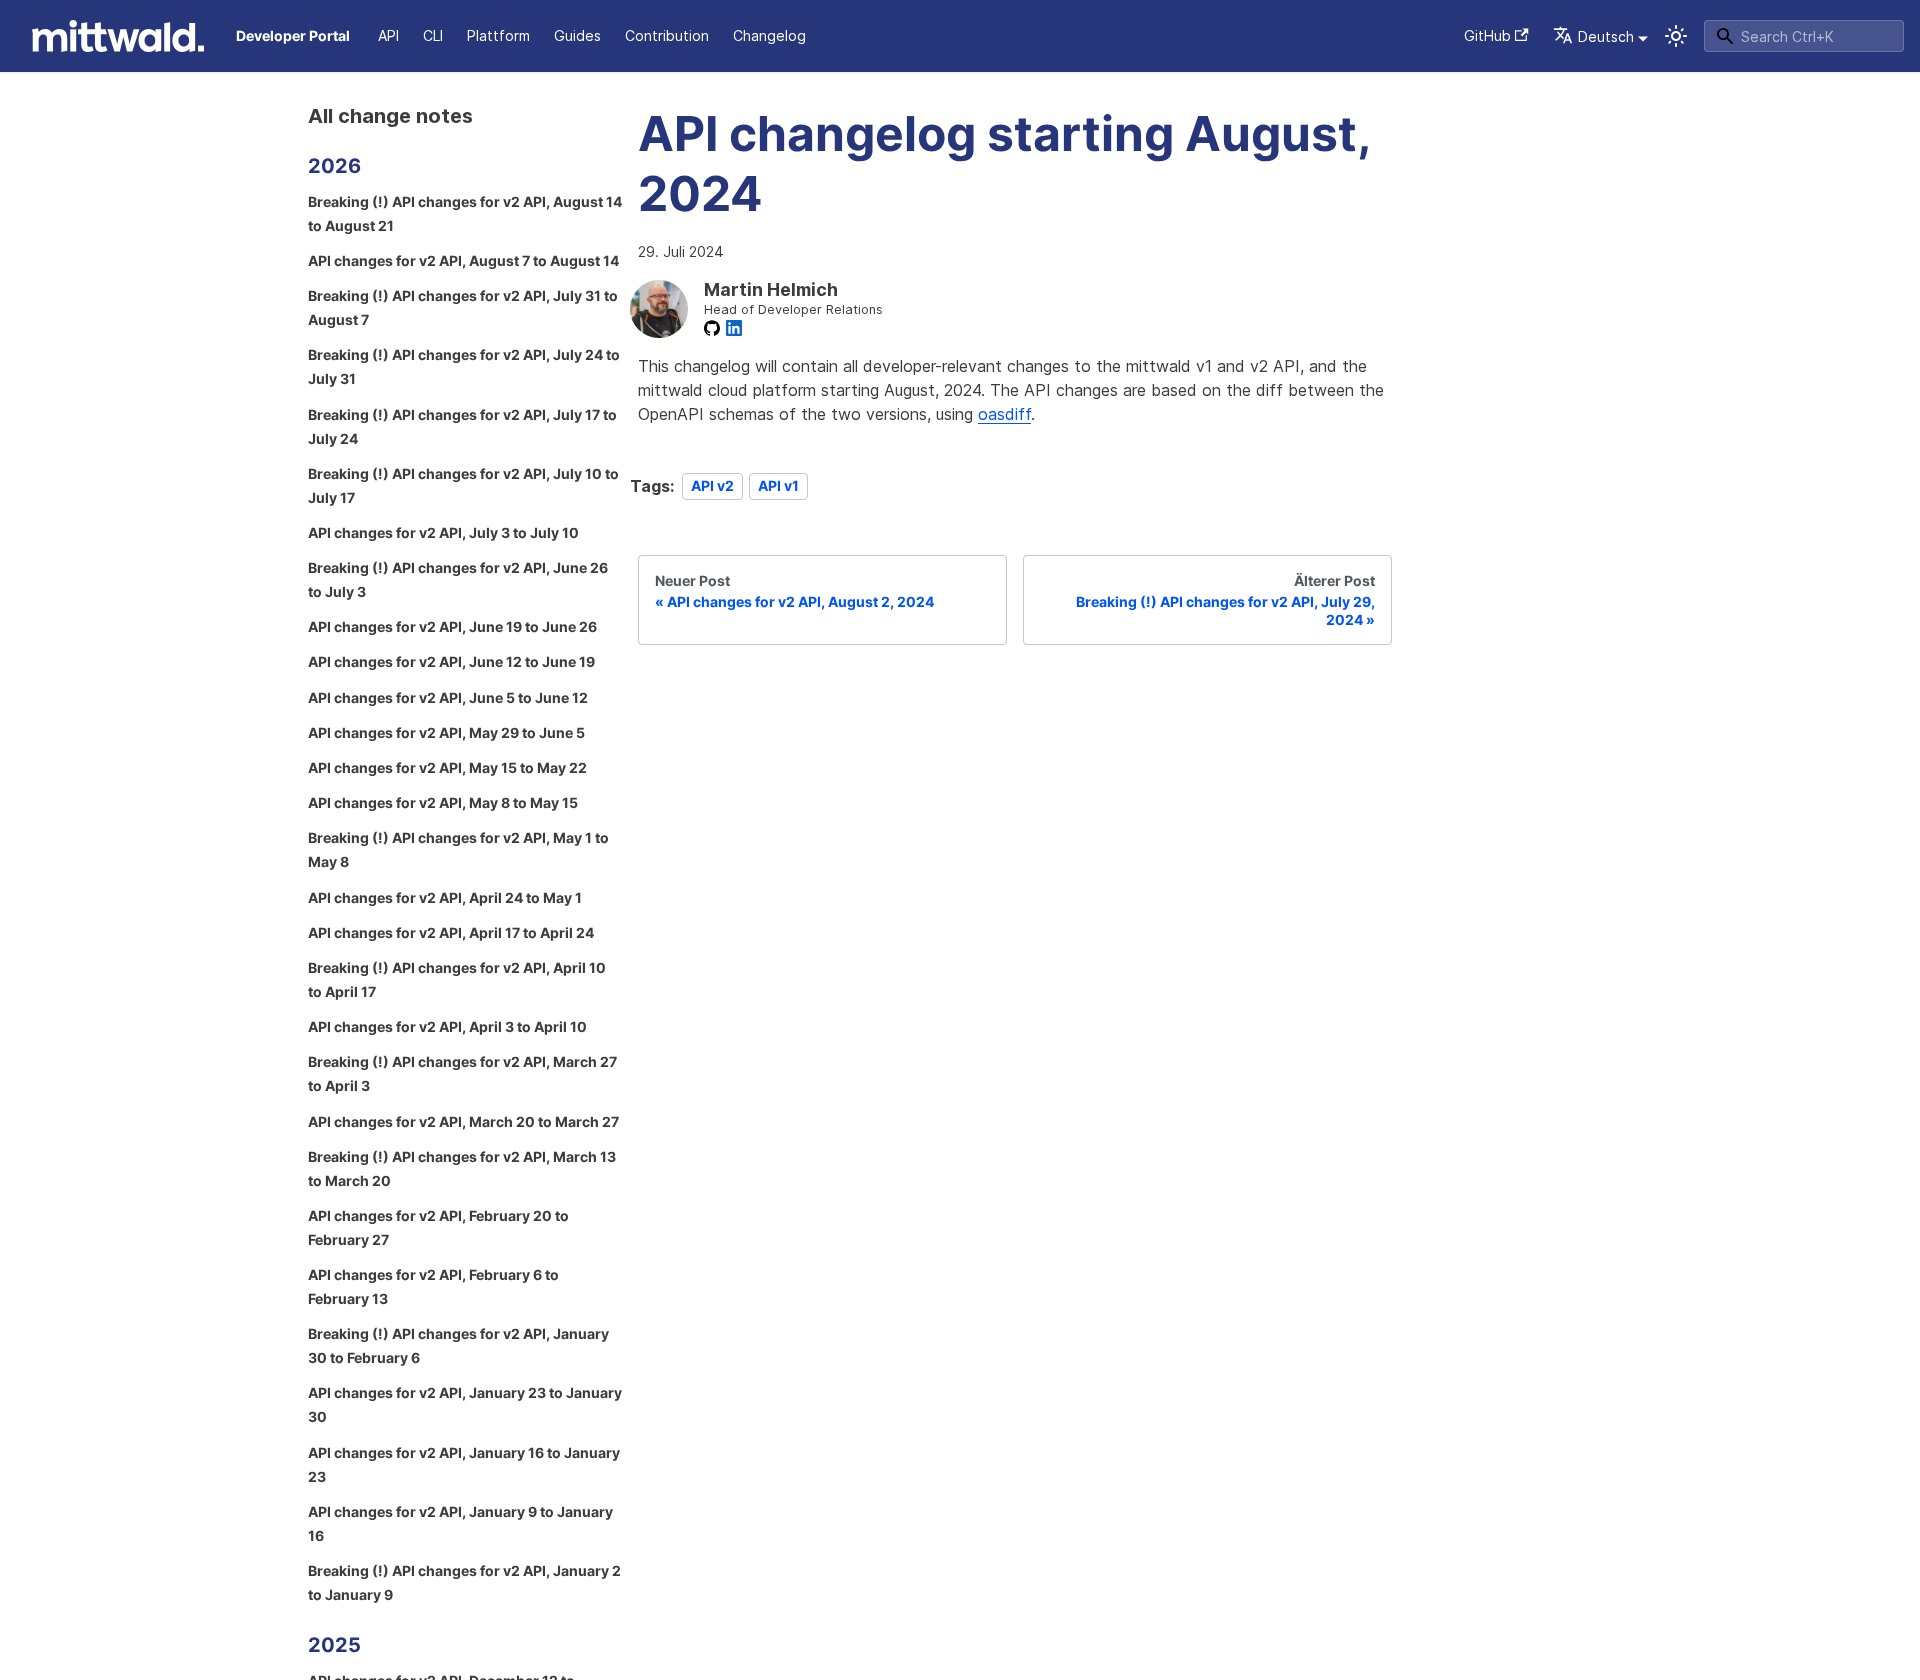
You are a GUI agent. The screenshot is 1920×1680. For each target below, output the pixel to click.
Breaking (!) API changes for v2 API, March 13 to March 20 (462, 1168)
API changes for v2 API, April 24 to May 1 (445, 897)
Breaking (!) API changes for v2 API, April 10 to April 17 (457, 979)
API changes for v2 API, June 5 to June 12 (448, 697)
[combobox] (1804, 36)
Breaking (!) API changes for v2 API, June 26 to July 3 (458, 579)
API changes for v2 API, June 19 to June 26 (452, 626)
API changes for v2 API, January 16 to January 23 (464, 1464)
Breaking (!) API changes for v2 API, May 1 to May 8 (458, 849)
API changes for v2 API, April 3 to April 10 (447, 1026)
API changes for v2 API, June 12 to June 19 (451, 661)
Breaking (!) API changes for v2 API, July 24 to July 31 (464, 366)
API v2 (712, 486)
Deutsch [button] (1606, 36)
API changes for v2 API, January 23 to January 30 (465, 1404)
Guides (577, 35)
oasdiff (1004, 414)
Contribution (667, 35)
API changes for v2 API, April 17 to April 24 (451, 932)
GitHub (1487, 35)
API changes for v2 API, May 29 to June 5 (446, 732)
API (388, 35)
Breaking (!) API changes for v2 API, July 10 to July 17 (463, 485)
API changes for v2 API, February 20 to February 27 (438, 1227)
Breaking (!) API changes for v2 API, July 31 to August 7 (463, 307)
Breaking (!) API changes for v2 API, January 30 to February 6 (458, 1345)
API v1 (778, 486)
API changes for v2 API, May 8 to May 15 (443, 802)
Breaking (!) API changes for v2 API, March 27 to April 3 (462, 1073)
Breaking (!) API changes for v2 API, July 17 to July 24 (462, 426)
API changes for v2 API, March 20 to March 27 (463, 1121)
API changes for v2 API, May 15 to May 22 (447, 767)
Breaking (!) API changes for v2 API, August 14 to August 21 (465, 213)
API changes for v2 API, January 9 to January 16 (460, 1523)
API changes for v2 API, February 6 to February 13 (433, 1286)
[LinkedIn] (734, 328)
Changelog (769, 35)
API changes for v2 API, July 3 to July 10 (443, 532)
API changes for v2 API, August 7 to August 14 (463, 260)
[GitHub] (712, 328)
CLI (433, 35)
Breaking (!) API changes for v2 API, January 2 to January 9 (464, 1582)
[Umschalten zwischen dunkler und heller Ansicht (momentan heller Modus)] (1676, 36)
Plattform (498, 35)
